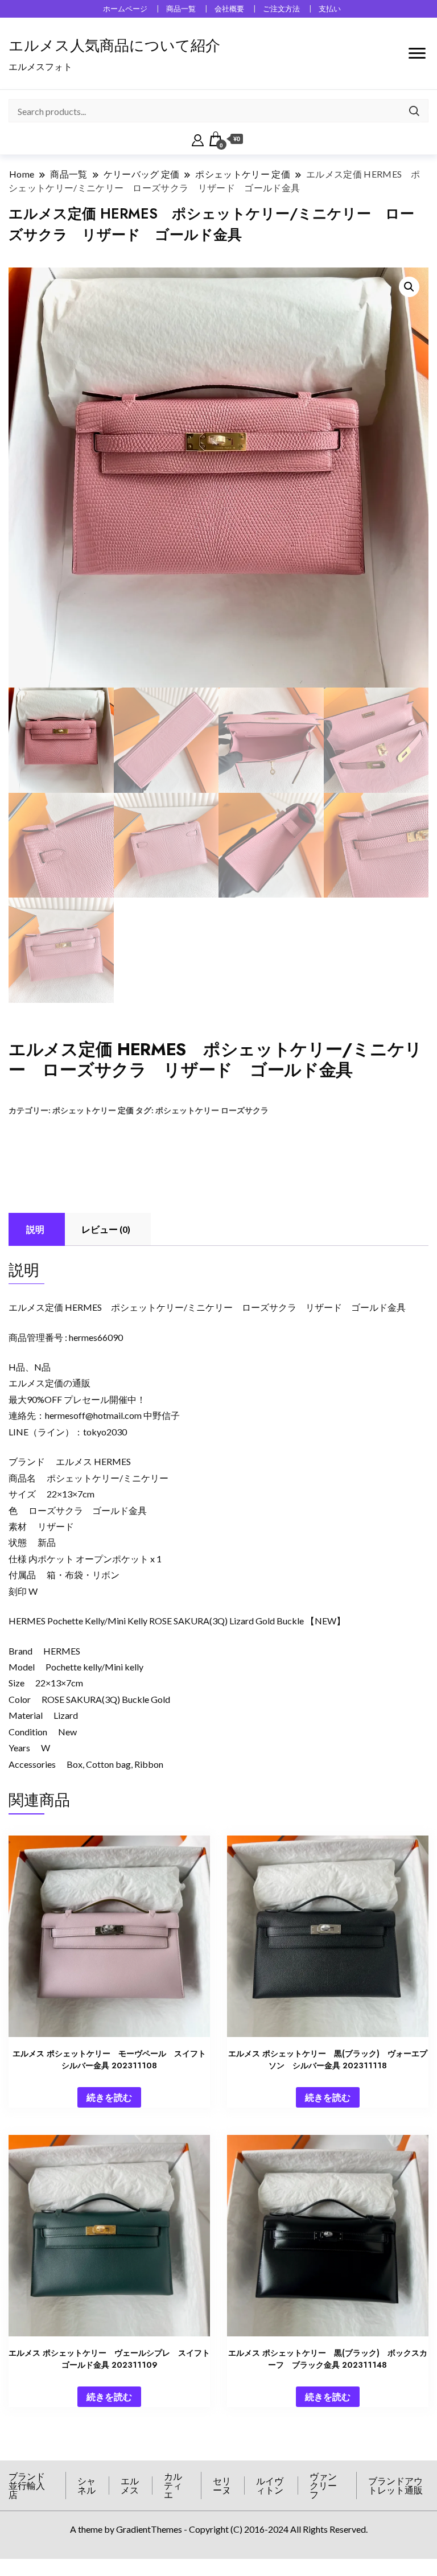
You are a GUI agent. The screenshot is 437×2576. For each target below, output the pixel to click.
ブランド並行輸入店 (27, 2485)
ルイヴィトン (270, 2485)
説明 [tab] (35, 1229)
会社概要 (229, 9)
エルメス (130, 2485)
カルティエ (173, 2485)
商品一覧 (181, 9)
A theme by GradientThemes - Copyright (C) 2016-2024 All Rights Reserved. (219, 2529)
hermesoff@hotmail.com (93, 1415)
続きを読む (109, 2097)
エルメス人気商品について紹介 (114, 46)
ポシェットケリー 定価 (93, 1110)
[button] (409, 287)
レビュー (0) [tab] (106, 1229)
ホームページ (125, 9)
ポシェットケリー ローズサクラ (212, 1110)
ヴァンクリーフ (323, 2485)
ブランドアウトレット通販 (395, 2485)
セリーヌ (222, 2485)
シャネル (86, 2485)
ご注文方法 (281, 9)
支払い (330, 9)
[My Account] (198, 139)
